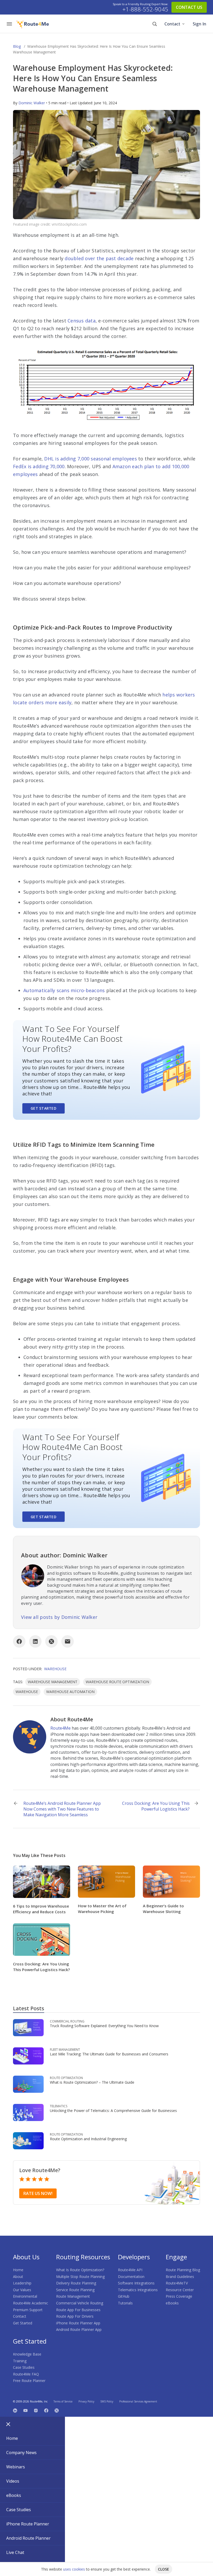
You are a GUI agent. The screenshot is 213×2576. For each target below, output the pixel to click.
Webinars (16, 2467)
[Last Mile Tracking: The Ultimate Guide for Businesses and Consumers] (28, 2056)
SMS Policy (107, 2401)
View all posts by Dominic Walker (59, 1617)
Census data (82, 321)
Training (20, 2361)
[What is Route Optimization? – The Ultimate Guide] (28, 2084)
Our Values (22, 2290)
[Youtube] (25, 2410)
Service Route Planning (75, 2290)
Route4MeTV (177, 2283)
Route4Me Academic (31, 2303)
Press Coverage (179, 2296)
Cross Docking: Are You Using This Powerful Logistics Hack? (156, 1806)
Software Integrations (136, 2283)
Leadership (22, 2283)
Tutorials (125, 2303)
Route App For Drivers (75, 2316)
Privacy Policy (86, 2401)
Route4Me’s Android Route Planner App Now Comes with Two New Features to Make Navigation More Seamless (62, 1809)
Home (18, 2270)
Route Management (73, 2296)
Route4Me (61, 1728)
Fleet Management (65, 2050)
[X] (51, 1641)
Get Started (44, 1108)
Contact (172, 24)
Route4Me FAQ (26, 2374)
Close (164, 2569)
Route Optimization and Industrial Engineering (88, 2139)
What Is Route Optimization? (80, 2270)
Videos (13, 2481)
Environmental (25, 2296)
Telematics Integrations (138, 2290)
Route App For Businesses (78, 2310)
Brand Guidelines (180, 2277)
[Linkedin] (15, 2410)
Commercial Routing (67, 2021)
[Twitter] (57, 2410)
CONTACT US (189, 7)
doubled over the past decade (99, 258)
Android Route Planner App (79, 2329)
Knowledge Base (27, 2354)
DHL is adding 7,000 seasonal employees (91, 459)
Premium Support (28, 2310)
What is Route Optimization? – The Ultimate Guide (92, 2082)
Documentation (131, 2277)
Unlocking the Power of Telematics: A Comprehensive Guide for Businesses (113, 2111)
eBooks (172, 2303)
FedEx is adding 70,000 (39, 466)
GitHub (124, 2296)
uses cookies (74, 2569)
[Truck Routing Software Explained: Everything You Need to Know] (28, 2027)
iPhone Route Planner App (78, 2323)
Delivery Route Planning (76, 2283)
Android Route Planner (28, 2538)
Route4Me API (130, 2270)
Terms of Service (63, 2401)
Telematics (59, 2106)
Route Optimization (66, 2078)
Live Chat (15, 2552)
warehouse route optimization (117, 1682)
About (18, 2277)
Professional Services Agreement (138, 2401)
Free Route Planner (29, 2381)
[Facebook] (19, 1641)
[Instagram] (36, 2410)
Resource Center (180, 2290)
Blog (17, 46)
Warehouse (55, 1669)
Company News (21, 2453)
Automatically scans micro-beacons (64, 990)
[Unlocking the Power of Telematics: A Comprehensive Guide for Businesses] (28, 2112)
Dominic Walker (32, 103)
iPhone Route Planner (28, 2524)
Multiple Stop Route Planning (80, 2277)
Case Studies (24, 2367)
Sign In (199, 24)
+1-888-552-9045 (145, 9)
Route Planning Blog (183, 2270)
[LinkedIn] (35, 1641)
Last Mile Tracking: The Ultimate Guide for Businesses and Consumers (109, 2054)
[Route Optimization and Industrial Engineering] (28, 2140)
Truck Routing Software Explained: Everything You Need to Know (104, 2026)
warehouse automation (70, 1692)
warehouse (27, 1692)
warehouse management (53, 1682)
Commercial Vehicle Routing (80, 2303)
